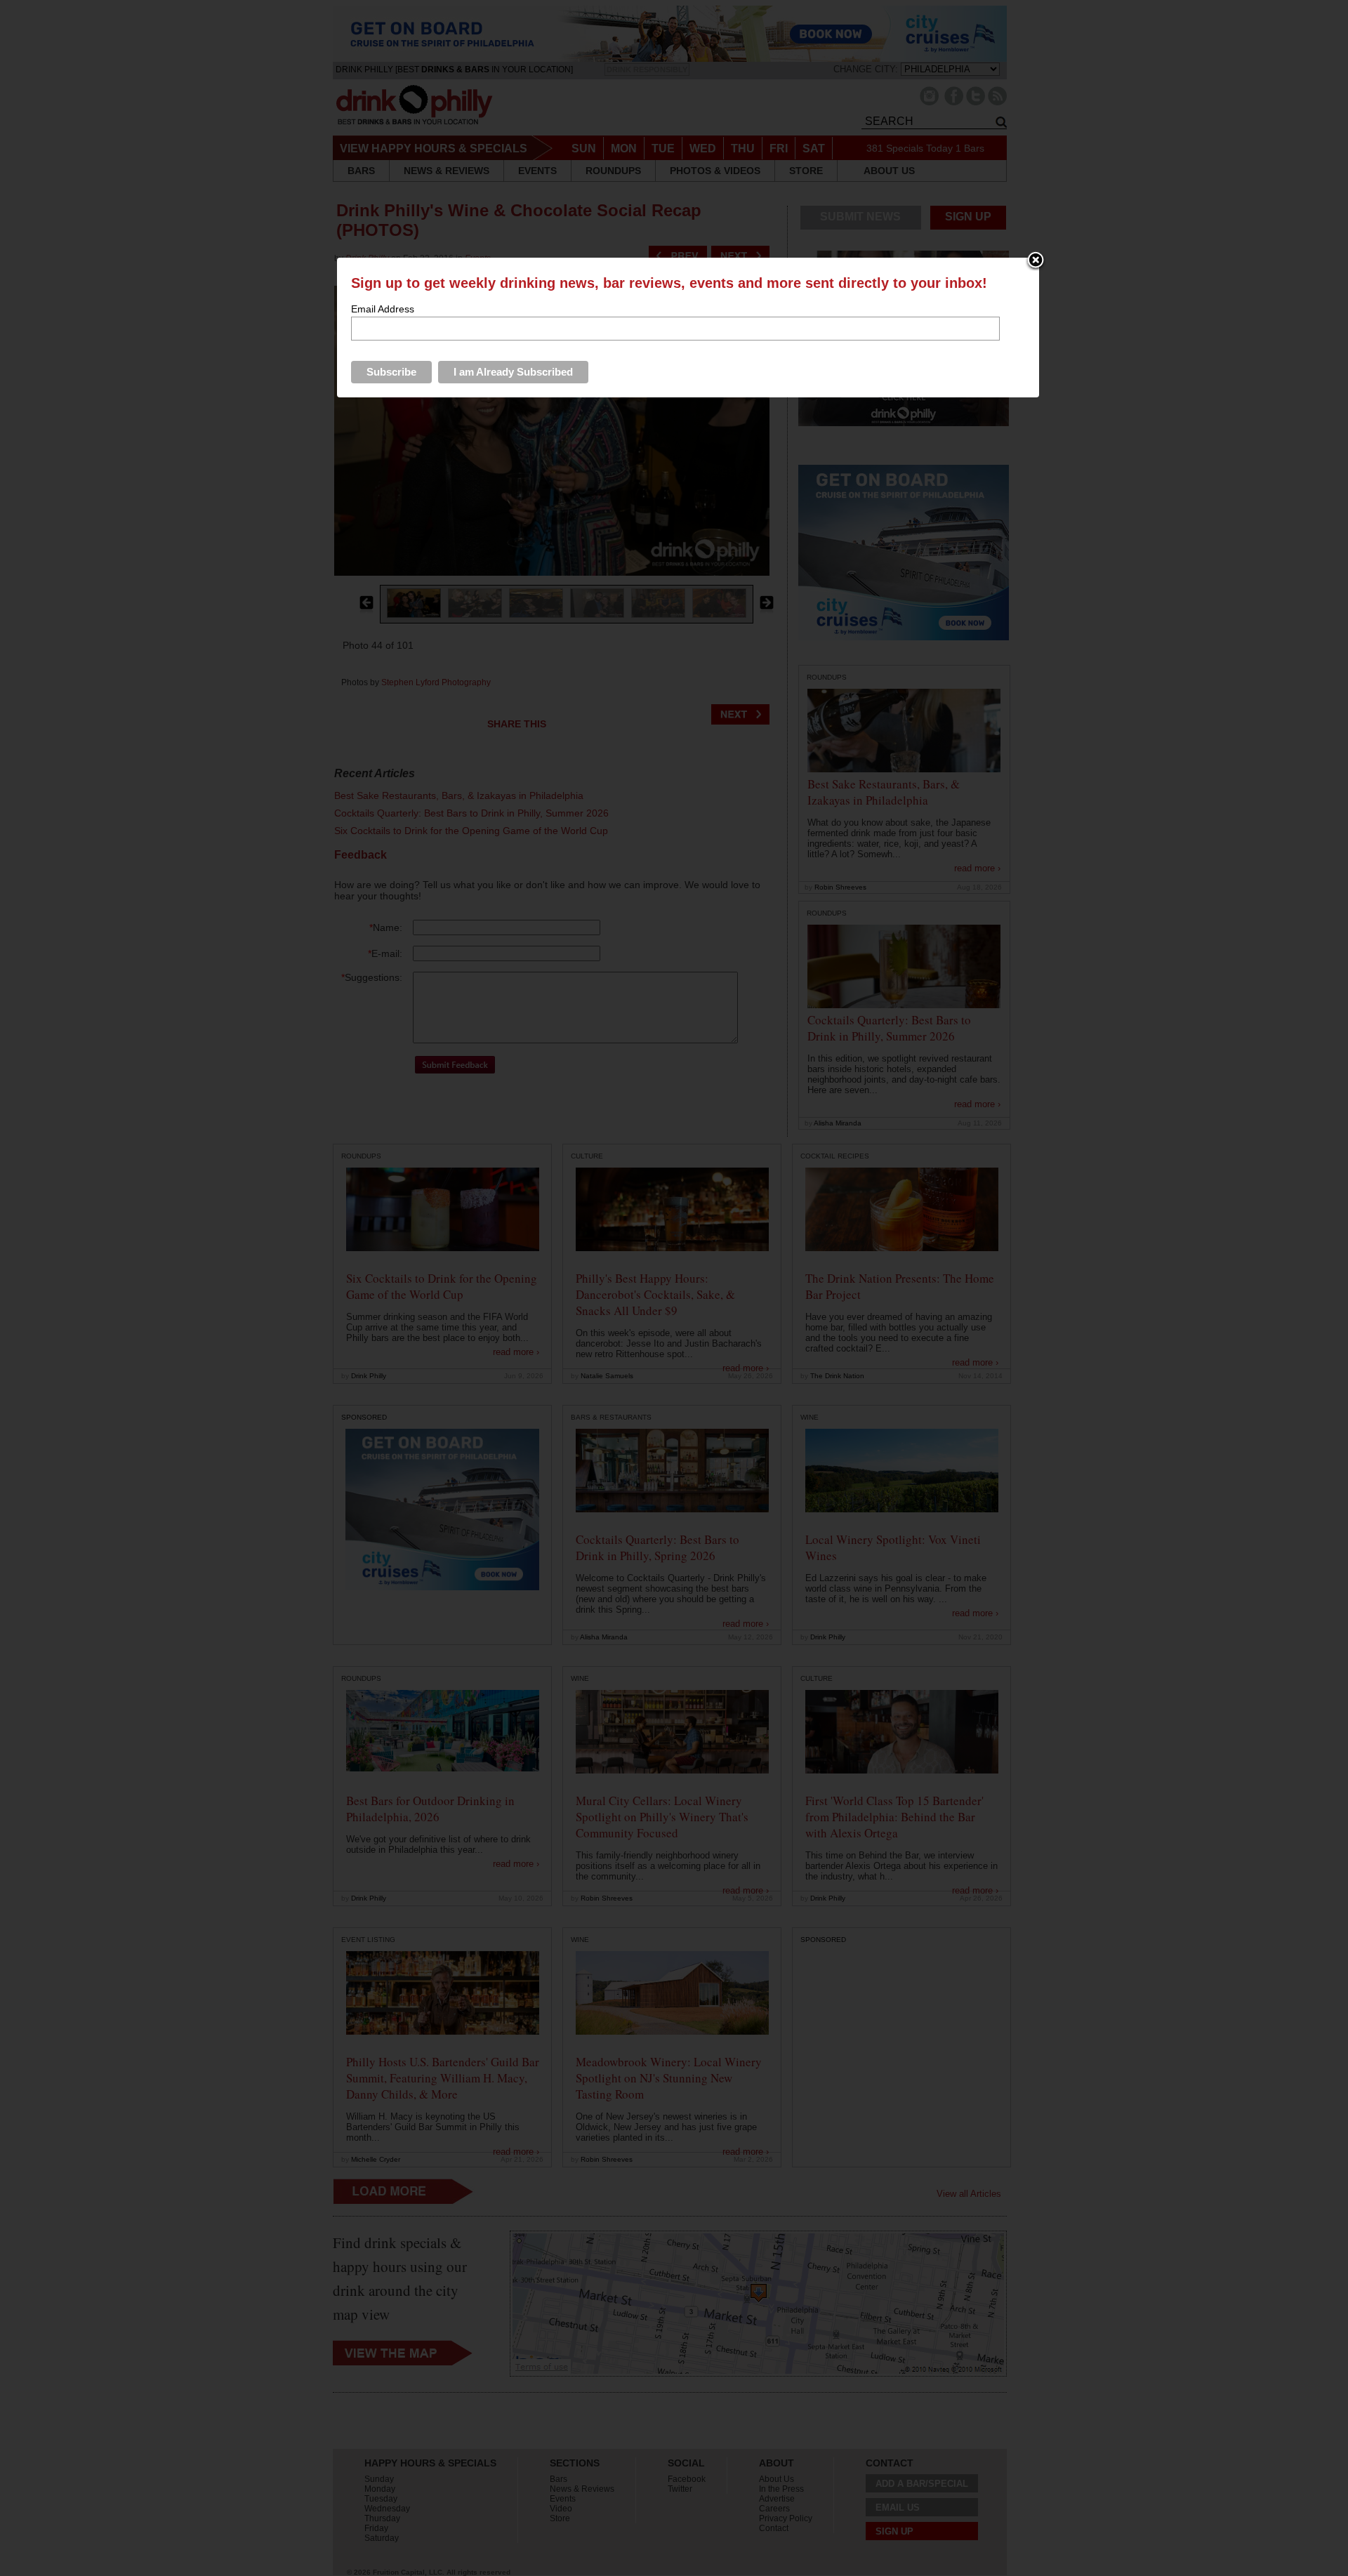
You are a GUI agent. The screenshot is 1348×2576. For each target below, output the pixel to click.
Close (1036, 261)
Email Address (383, 309)
